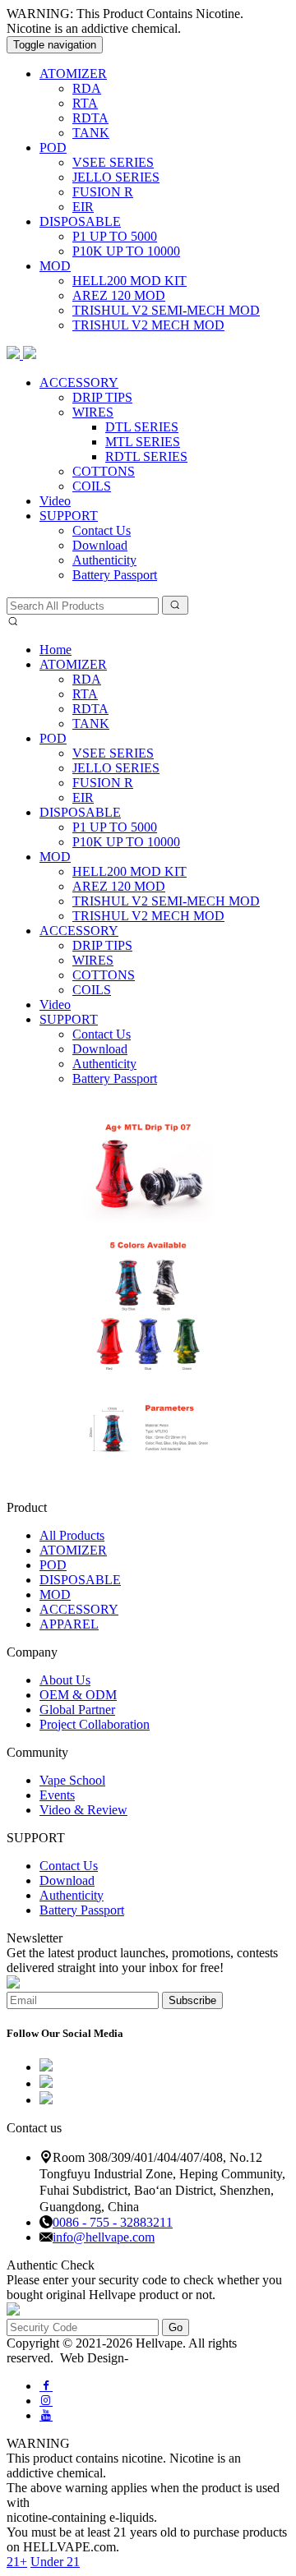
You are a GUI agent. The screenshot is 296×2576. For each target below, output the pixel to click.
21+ (17, 2562)
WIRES (93, 412)
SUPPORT (69, 516)
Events (57, 1795)
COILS (92, 486)
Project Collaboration (95, 1724)
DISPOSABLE (80, 221)
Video (55, 501)
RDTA (90, 118)
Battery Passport (115, 575)
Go (176, 2327)
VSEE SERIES (113, 162)
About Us (65, 1680)
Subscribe (192, 2000)
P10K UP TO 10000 (126, 251)
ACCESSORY (79, 382)
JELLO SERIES (116, 177)
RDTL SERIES (146, 456)
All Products (72, 1535)
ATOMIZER (73, 74)
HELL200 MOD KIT (129, 281)
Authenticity (104, 560)
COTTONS (104, 471)
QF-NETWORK (173, 2358)
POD (53, 147)
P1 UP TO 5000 (115, 236)
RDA (87, 88)
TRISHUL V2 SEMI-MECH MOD (166, 310)
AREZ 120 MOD (119, 295)
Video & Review (83, 1810)
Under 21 (55, 2562)
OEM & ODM (78, 1695)
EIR (83, 207)
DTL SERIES (142, 427)
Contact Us (102, 530)
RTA (85, 103)
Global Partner (77, 1710)
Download (100, 545)
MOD (55, 266)
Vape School (72, 1780)
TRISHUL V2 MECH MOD (148, 325)
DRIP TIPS (102, 397)
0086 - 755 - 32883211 (113, 2222)
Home (55, 650)
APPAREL (69, 1624)
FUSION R (103, 192)
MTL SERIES (143, 442)
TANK (91, 133)
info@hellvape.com (104, 2237)
